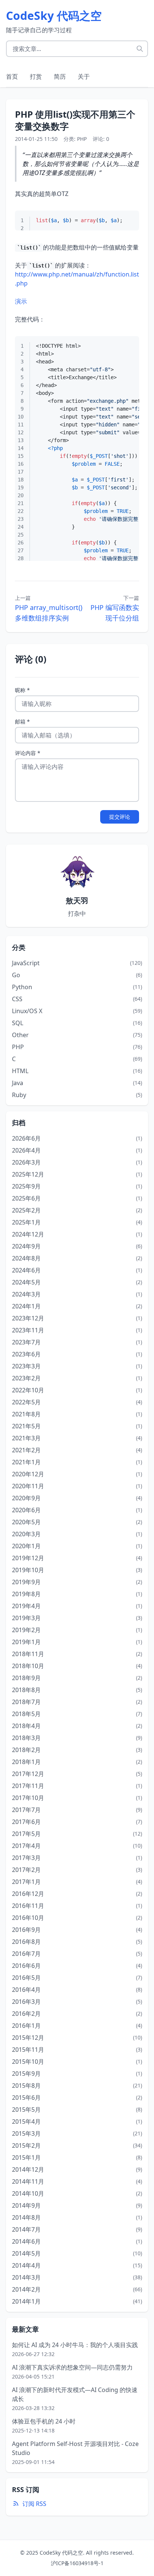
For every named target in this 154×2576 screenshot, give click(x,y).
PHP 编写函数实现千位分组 (115, 613)
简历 (60, 76)
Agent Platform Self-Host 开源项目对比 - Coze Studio (75, 2448)
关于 (84, 76)
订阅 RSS (34, 2504)
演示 (21, 301)
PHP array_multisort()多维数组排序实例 (49, 613)
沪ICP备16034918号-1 (77, 2563)
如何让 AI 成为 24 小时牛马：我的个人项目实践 (75, 2345)
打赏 (36, 76)
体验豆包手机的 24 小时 (44, 2421)
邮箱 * (22, 721)
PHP (82, 139)
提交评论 (120, 817)
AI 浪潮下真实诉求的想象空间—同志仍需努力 (72, 2367)
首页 (12, 76)
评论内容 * (28, 753)
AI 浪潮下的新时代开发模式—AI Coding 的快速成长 (75, 2394)
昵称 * (22, 690)
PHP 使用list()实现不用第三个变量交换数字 (75, 120)
